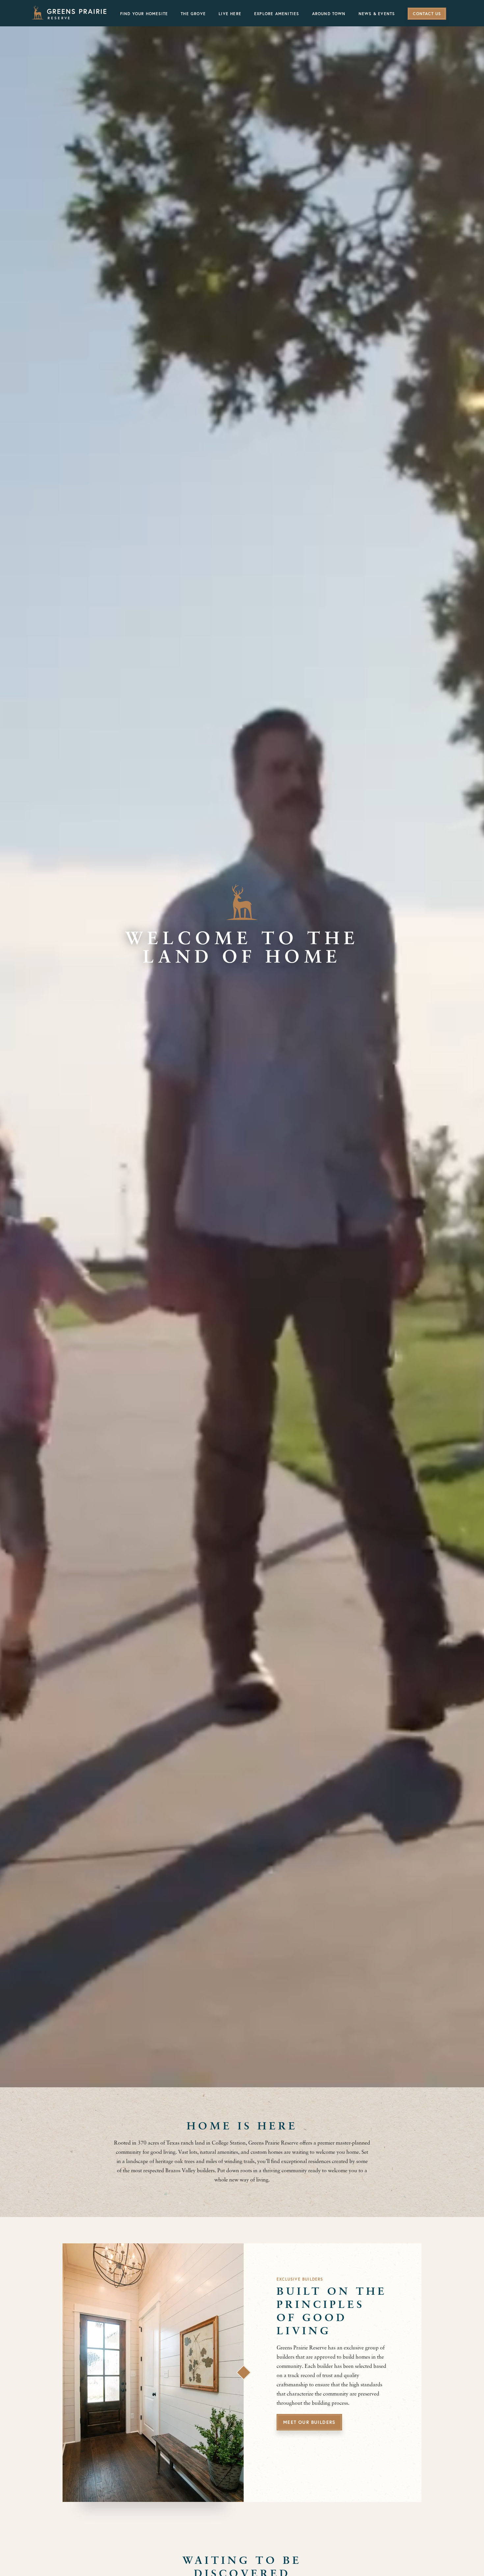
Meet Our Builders (309, 2423)
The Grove (193, 14)
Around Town (329, 14)
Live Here (230, 14)
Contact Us (427, 14)
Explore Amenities (277, 14)
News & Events (377, 14)
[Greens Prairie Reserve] (69, 13)
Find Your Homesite (144, 14)
